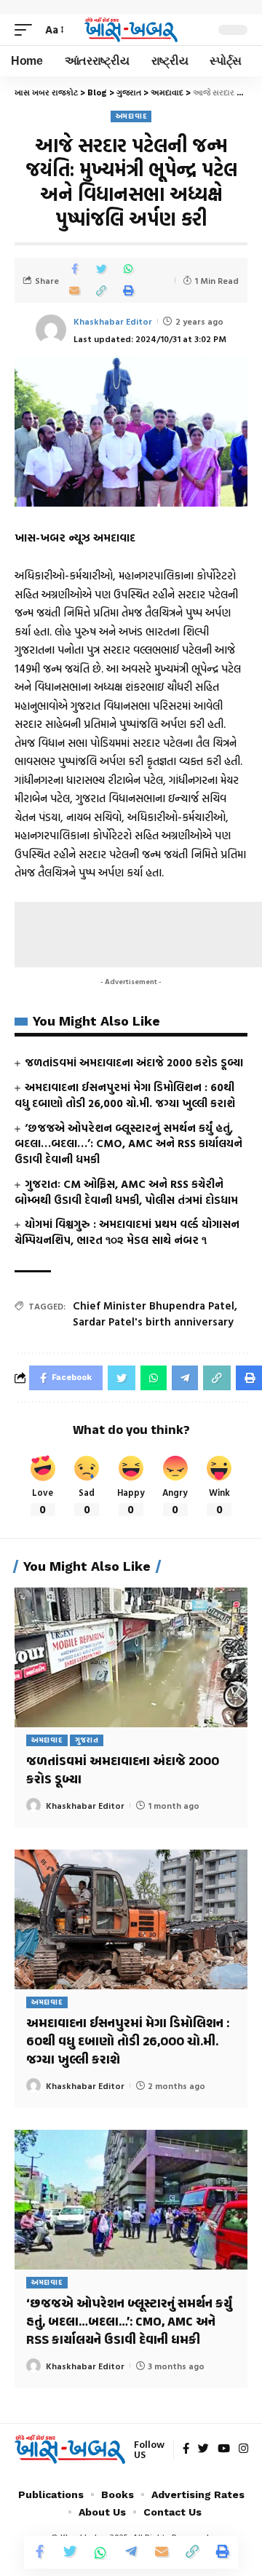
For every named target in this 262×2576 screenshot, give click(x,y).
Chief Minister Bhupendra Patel (154, 1305)
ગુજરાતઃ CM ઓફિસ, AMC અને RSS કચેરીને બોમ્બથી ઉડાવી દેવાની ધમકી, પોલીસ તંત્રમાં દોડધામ (126, 1192)
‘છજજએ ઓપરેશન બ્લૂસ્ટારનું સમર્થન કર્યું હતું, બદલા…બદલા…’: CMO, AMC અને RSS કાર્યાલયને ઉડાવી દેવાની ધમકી (128, 1144)
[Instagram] (243, 2449)
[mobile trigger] (27, 30)
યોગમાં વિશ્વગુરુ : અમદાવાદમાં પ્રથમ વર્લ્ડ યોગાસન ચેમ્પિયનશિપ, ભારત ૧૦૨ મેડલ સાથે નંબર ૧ (127, 1232)
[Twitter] (203, 2449)
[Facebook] (186, 2449)
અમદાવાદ (131, 116)
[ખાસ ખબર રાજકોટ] (131, 30)
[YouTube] (224, 2449)
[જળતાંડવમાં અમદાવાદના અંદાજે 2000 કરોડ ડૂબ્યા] (131, 1657)
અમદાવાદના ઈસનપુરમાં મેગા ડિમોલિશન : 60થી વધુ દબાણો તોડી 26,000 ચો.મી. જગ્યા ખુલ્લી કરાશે (125, 1095)
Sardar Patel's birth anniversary (153, 1321)
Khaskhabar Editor (113, 321)
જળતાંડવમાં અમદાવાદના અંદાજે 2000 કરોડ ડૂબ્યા (134, 1062)
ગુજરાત (87, 1740)
